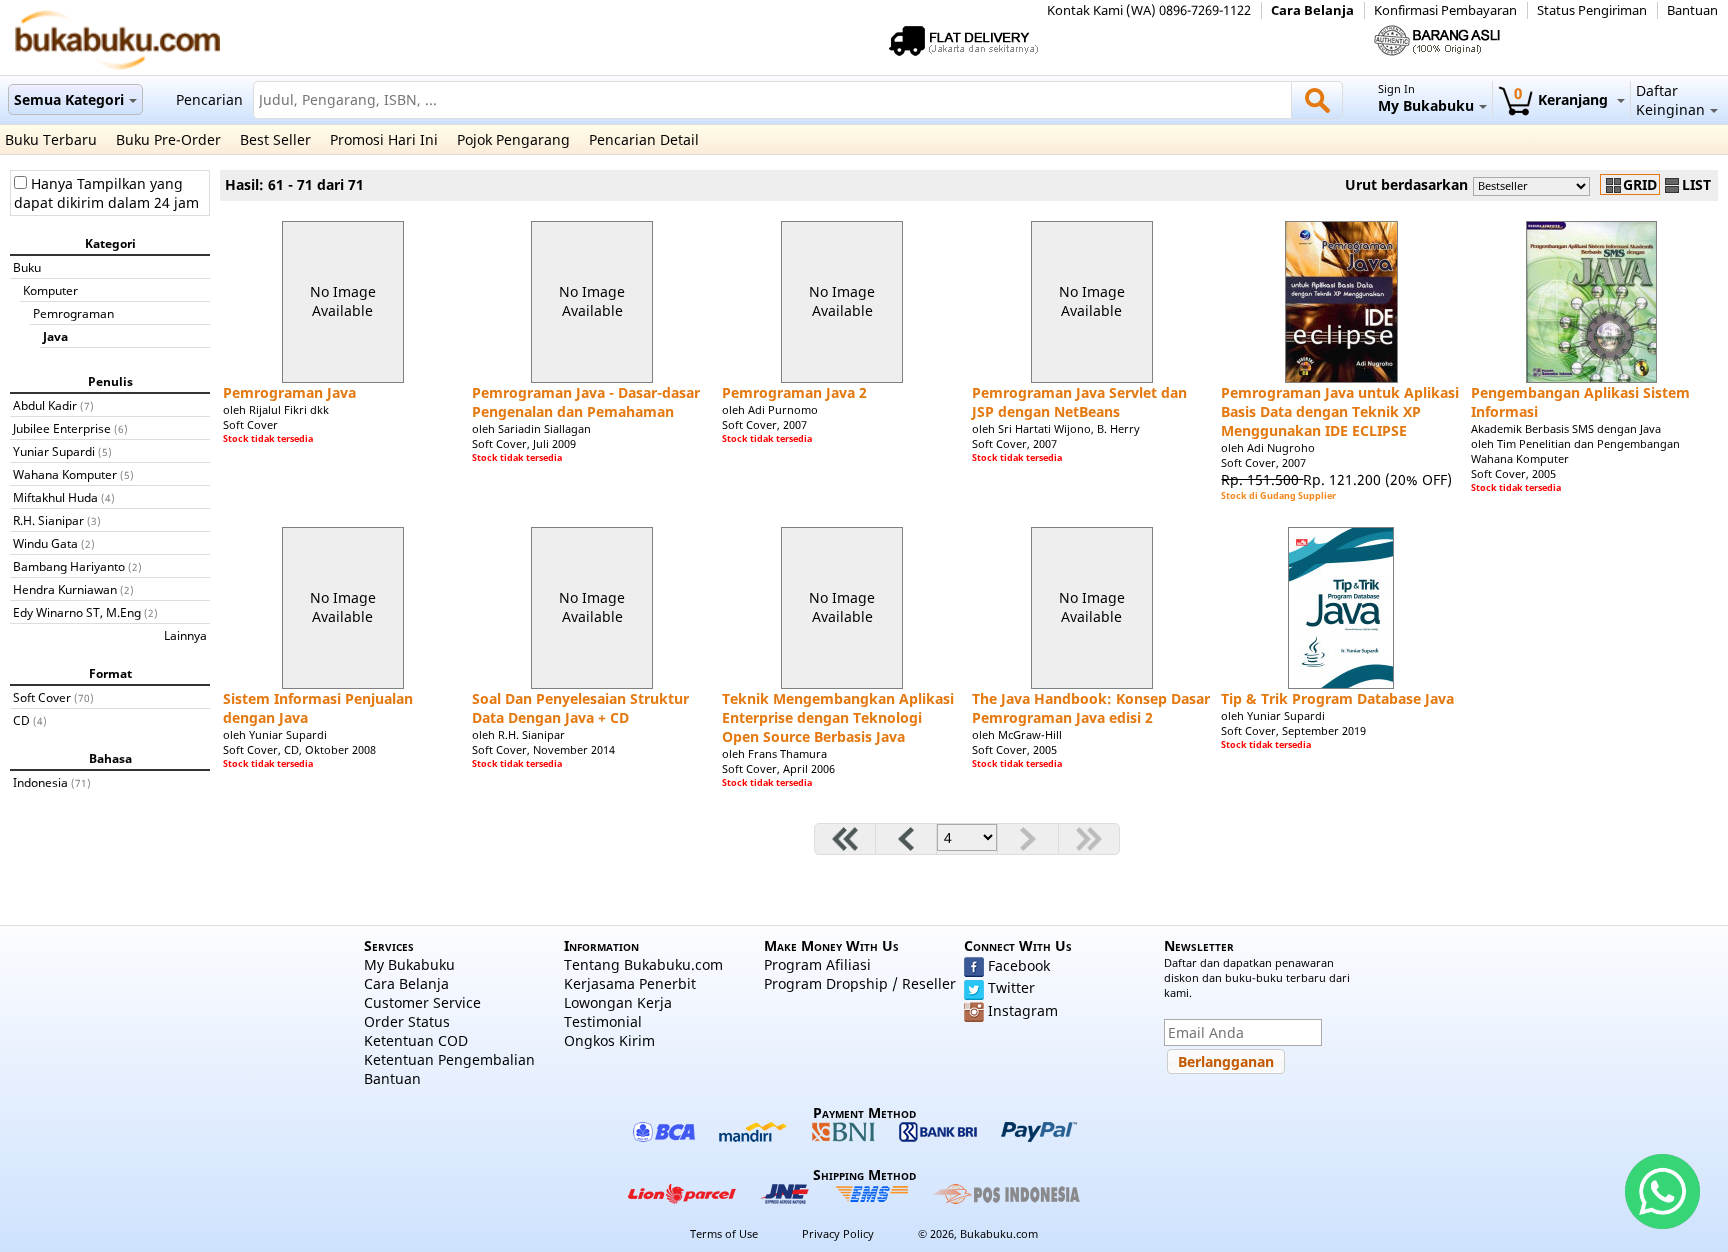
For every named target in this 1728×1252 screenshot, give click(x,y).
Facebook (1019, 965)
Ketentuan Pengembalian (449, 1059)
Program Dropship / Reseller (860, 983)
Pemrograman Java (289, 392)
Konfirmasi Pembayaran (1445, 10)
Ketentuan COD (416, 1040)
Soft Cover (42, 697)
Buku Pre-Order (168, 139)
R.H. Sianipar (48, 520)
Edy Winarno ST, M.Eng (77, 612)
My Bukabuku (409, 964)
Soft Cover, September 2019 (1293, 730)
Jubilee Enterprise (62, 428)
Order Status (407, 1021)
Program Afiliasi (817, 964)
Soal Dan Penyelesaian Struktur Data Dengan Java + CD (580, 708)
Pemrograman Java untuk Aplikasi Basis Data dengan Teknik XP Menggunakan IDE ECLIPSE (1340, 411)
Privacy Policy (838, 1233)
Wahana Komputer (65, 474)
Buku (27, 267)
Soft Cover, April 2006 (778, 768)
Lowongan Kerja (618, 1002)
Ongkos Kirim (609, 1040)
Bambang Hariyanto (69, 566)
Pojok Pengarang (513, 139)
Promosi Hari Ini (384, 139)
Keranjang (1563, 99)
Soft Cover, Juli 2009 (524, 443)
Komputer (50, 290)
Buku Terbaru (51, 139)
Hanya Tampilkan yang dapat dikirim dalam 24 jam (106, 193)
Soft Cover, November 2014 (543, 749)
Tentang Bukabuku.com (643, 964)
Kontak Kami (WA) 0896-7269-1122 (1149, 10)
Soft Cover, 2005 (1513, 473)
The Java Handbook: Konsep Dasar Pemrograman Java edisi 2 (1091, 708)
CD (21, 720)
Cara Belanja (1312, 10)
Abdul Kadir (45, 405)
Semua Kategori (69, 99)
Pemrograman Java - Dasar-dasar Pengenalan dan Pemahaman (586, 402)
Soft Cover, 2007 (764, 424)
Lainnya (185, 635)
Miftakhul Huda (55, 497)
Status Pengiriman (1592, 10)
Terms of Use (724, 1233)
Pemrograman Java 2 (794, 392)
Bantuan (1692, 10)
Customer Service (422, 1002)
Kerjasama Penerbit (630, 983)
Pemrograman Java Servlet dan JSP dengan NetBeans (1079, 402)
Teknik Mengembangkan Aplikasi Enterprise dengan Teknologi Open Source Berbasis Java (838, 717)
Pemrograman (73, 313)
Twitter (1011, 987)
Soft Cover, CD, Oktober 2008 (299, 749)
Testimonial (603, 1021)
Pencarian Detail (644, 139)
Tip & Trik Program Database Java (1337, 698)
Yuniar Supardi (54, 451)
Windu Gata (45, 543)
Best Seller (275, 139)
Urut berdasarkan (1406, 184)
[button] (1226, 1061)
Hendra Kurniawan (65, 589)
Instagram (1023, 1010)
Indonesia (40, 782)
